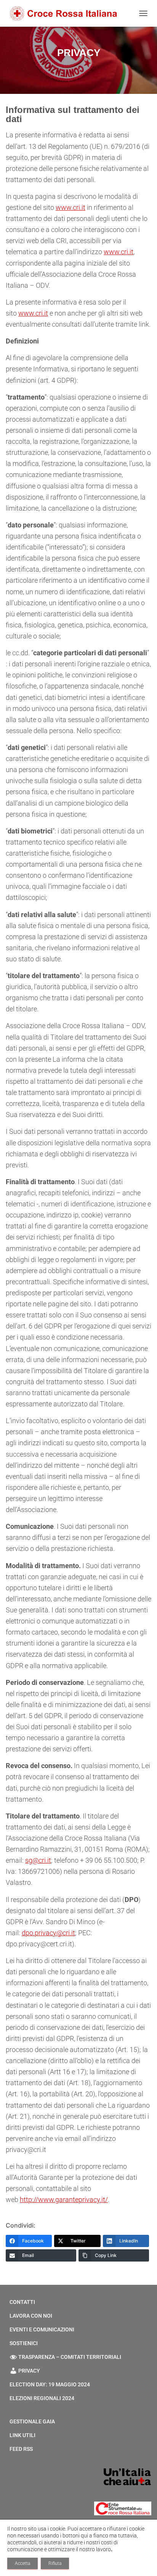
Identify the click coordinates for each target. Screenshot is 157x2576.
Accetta (22, 2563)
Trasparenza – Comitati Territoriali (70, 2357)
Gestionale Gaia (32, 2421)
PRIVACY (29, 2371)
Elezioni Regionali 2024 (42, 2398)
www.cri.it (70, 207)
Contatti (22, 2302)
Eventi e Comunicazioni (42, 2329)
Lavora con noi (31, 2316)
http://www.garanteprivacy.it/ (64, 2200)
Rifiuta (55, 2563)
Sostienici (24, 2343)
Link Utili (22, 2435)
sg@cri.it (38, 1860)
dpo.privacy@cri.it (48, 1933)
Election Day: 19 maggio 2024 (50, 2384)
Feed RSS (21, 2449)
